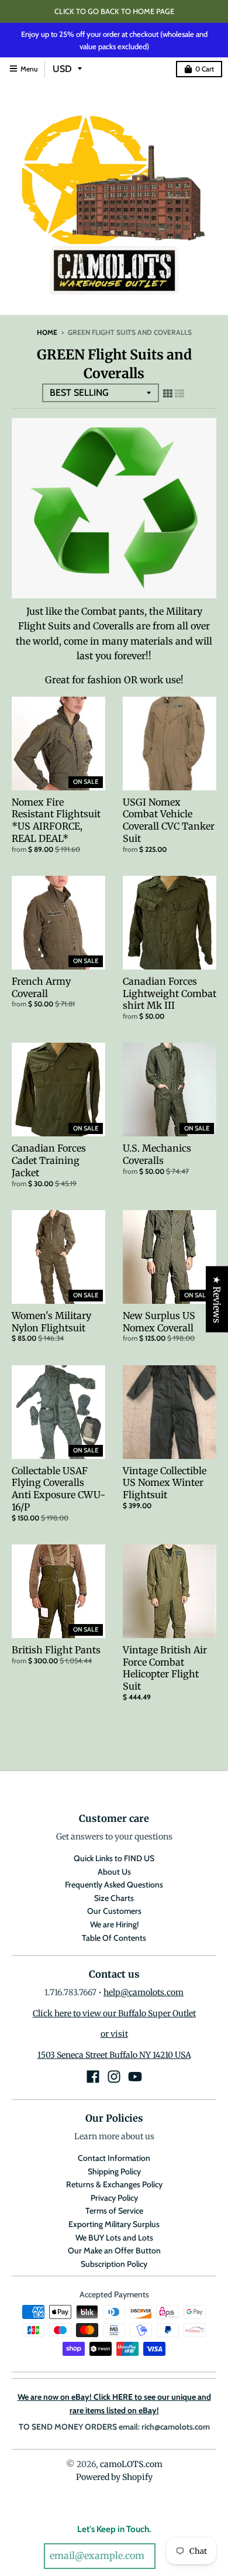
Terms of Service (114, 2211)
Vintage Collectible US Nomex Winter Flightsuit (165, 1483)
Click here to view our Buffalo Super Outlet (114, 2013)
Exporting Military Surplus (114, 2224)
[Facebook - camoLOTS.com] (93, 2077)
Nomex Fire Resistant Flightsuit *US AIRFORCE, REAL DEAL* (56, 820)
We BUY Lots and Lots (114, 2238)
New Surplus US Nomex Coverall (159, 1322)
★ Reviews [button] (217, 1299)
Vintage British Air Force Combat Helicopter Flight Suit (165, 1668)
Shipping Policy (114, 2171)
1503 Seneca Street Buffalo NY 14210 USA (114, 2055)
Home (47, 332)
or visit (114, 2034)
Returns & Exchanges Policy (114, 2184)
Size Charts (114, 1898)
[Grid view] (168, 393)
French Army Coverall (41, 987)
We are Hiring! (114, 1924)
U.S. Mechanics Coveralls (157, 1154)
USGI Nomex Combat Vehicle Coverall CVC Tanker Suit (169, 820)
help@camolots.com (144, 1992)
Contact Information (114, 2158)
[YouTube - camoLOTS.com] (135, 2077)
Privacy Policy (114, 2198)
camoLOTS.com (131, 2464)
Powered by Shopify (114, 2477)
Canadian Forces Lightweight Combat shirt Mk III (170, 994)
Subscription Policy (114, 2264)
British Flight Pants (56, 1650)
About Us (114, 1872)
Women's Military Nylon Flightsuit (51, 1322)
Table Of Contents (114, 1938)
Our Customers (114, 1911)
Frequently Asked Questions (114, 1885)
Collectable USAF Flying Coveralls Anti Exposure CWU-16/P (58, 1489)
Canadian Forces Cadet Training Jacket (49, 1160)
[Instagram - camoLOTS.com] (114, 2077)
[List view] (179, 393)
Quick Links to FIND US (114, 1858)
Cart (205, 69)
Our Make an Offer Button (114, 2250)
